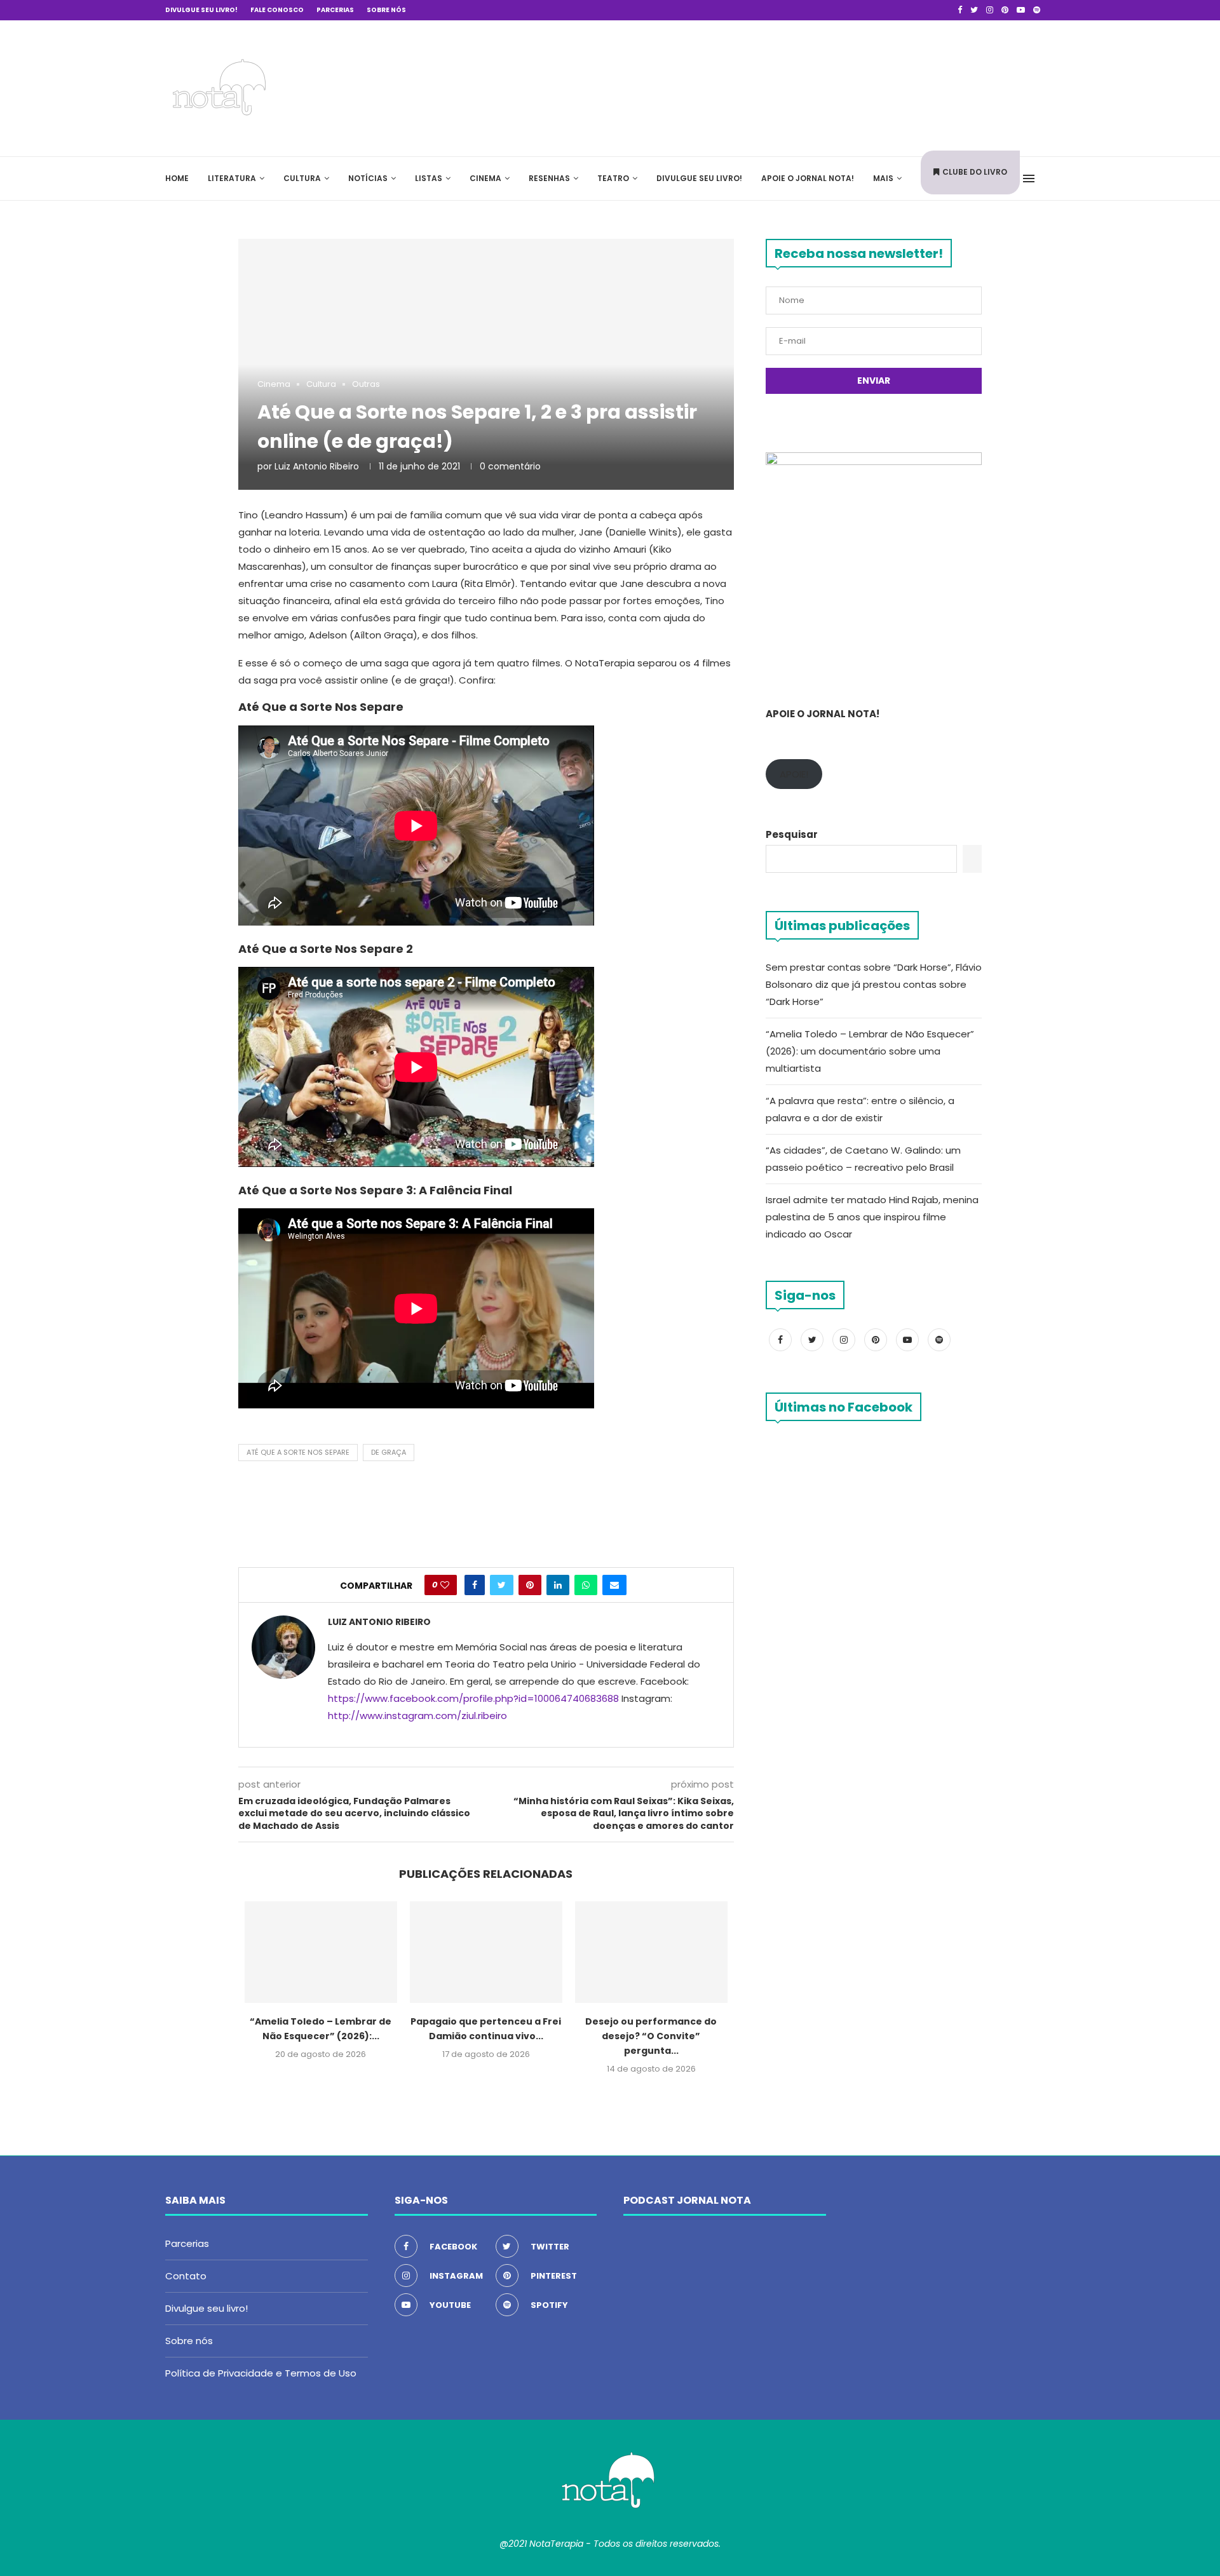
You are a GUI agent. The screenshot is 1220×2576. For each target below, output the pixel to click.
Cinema (485, 178)
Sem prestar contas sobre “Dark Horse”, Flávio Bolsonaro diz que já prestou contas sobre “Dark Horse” (874, 984)
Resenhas (549, 178)
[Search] (1048, 179)
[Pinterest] (1005, 10)
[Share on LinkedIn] (558, 1585)
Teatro (613, 178)
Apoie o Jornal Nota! (808, 178)
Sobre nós (386, 10)
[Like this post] (445, 1585)
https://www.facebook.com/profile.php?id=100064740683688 (473, 1698)
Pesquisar (792, 834)
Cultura (302, 178)
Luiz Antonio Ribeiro (317, 466)
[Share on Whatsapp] (586, 1585)
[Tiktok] (1052, 10)
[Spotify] (1037, 10)
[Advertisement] (864, 86)
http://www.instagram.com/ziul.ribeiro (417, 1716)
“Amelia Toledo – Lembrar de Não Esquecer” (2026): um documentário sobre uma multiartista (870, 1051)
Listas (429, 178)
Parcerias (335, 10)
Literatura (232, 178)
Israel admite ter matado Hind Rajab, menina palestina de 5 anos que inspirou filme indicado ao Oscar (872, 1217)
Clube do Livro (975, 172)
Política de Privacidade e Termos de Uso (261, 2373)
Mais (883, 178)
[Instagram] (990, 10)
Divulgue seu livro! (201, 10)
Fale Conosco (277, 10)
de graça (389, 1452)
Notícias (368, 178)
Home (177, 178)
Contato (186, 2276)
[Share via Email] (614, 1585)
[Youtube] (1021, 10)
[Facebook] (960, 10)
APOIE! (794, 774)
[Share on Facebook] (475, 1585)
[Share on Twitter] (502, 1585)
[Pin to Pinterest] (530, 1585)
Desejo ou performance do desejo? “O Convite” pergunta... (651, 2036)
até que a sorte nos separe (298, 1452)
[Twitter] (974, 10)
